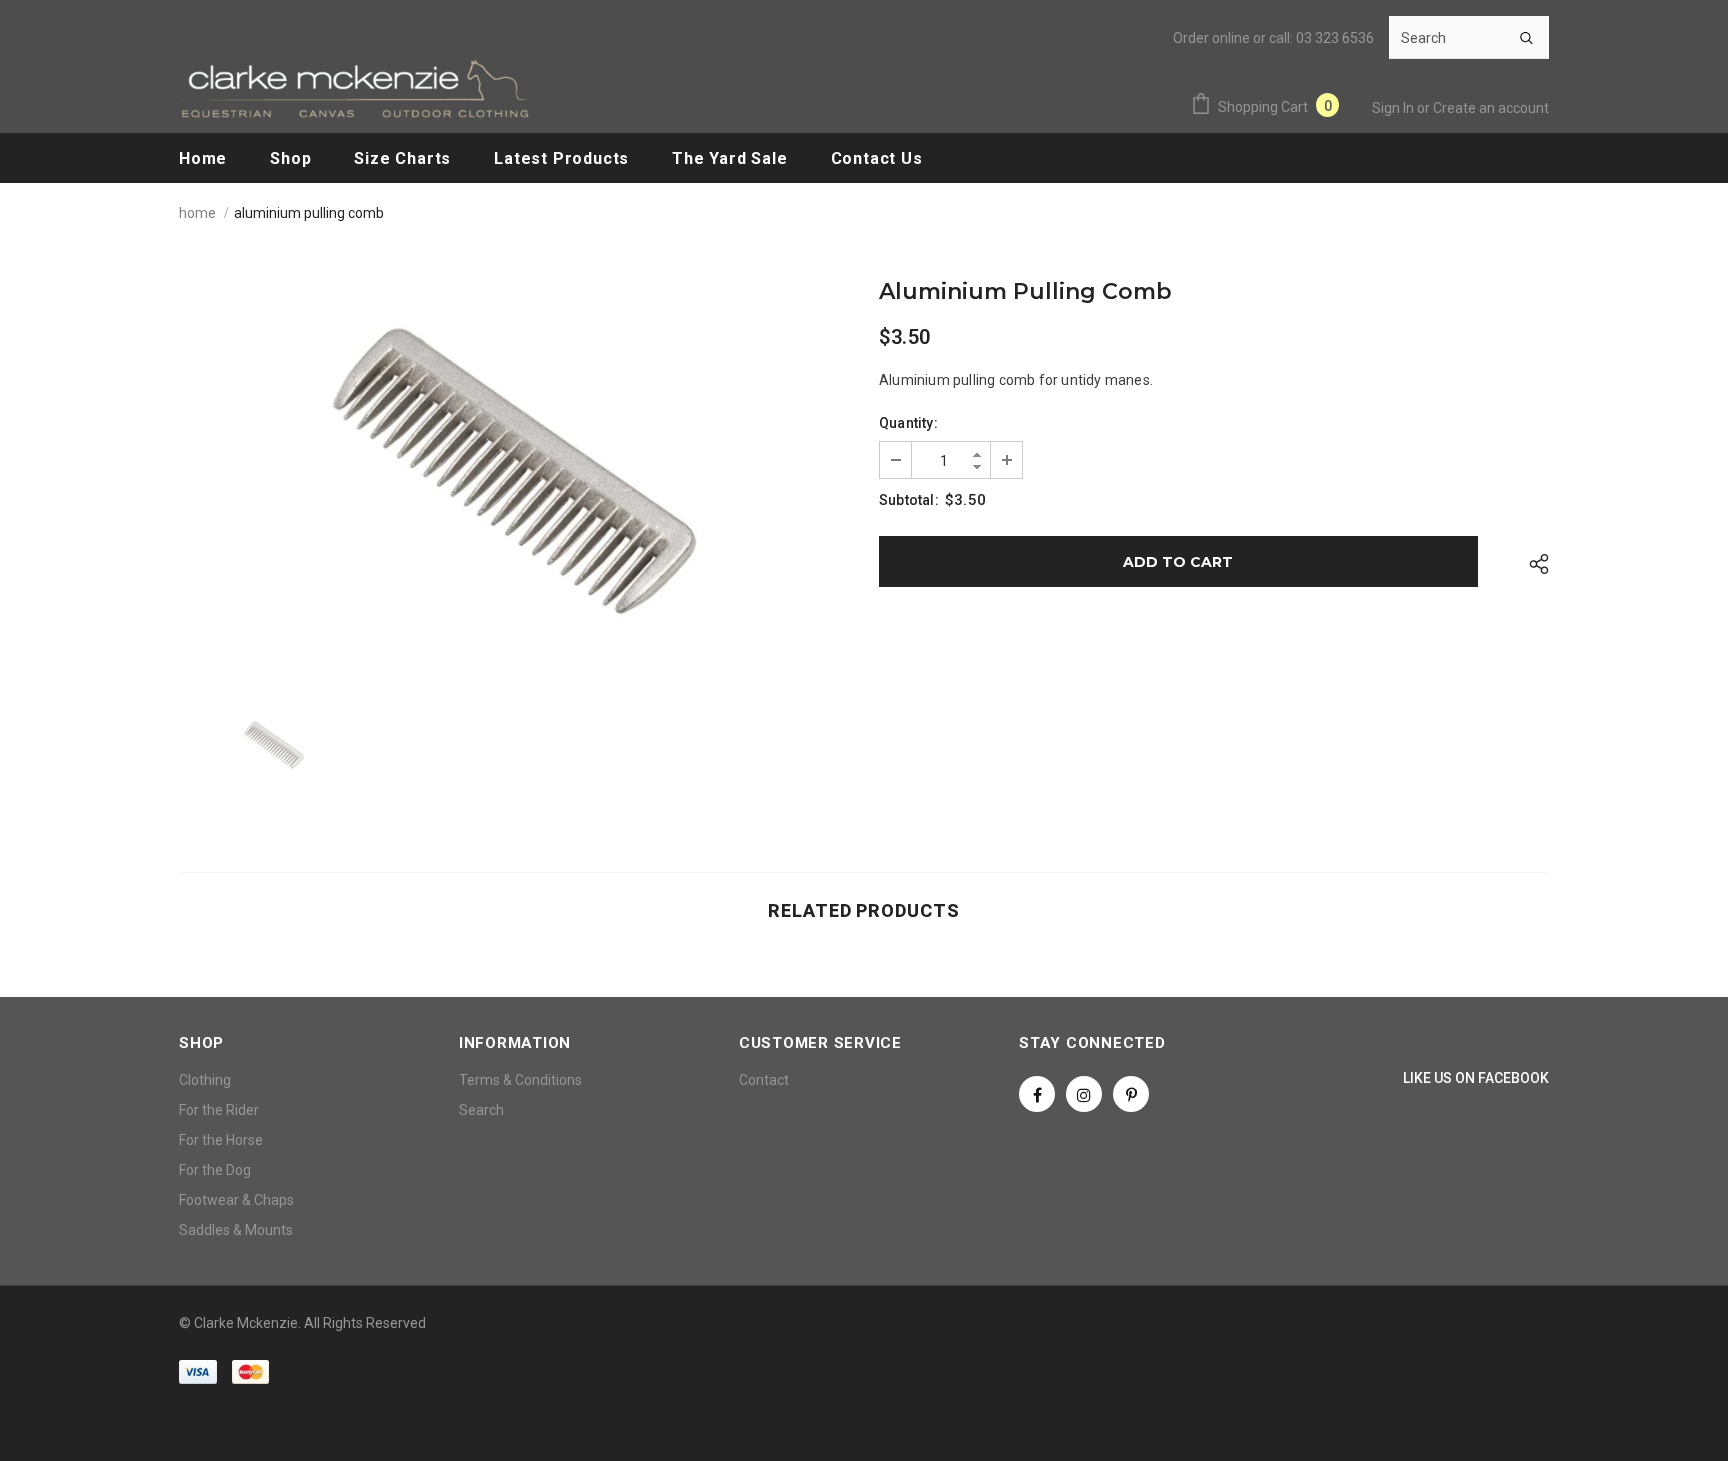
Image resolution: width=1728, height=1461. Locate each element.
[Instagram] (1084, 1094)
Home (197, 213)
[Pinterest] (1131, 1094)
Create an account (1491, 108)
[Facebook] (1037, 1094)
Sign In (1394, 108)
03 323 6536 (1335, 38)
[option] (514, 471)
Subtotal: (909, 500)
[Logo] (354, 88)
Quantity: (908, 423)
